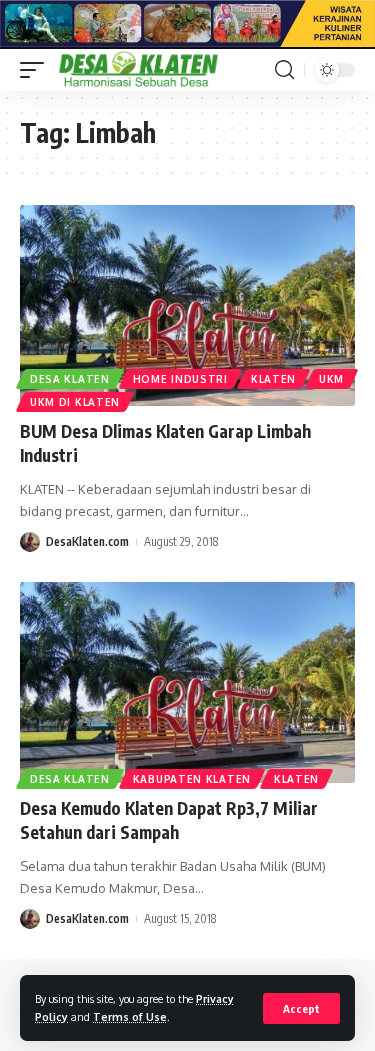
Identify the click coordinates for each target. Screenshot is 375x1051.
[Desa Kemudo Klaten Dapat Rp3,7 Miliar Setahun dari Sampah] (187, 682)
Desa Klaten (70, 379)
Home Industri (180, 379)
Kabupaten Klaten (192, 779)
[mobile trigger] (37, 70)
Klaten (273, 379)
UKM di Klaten (75, 402)
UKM (331, 379)
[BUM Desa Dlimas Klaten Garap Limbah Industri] (187, 305)
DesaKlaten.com (87, 541)
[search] (284, 70)
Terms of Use (130, 1016)
